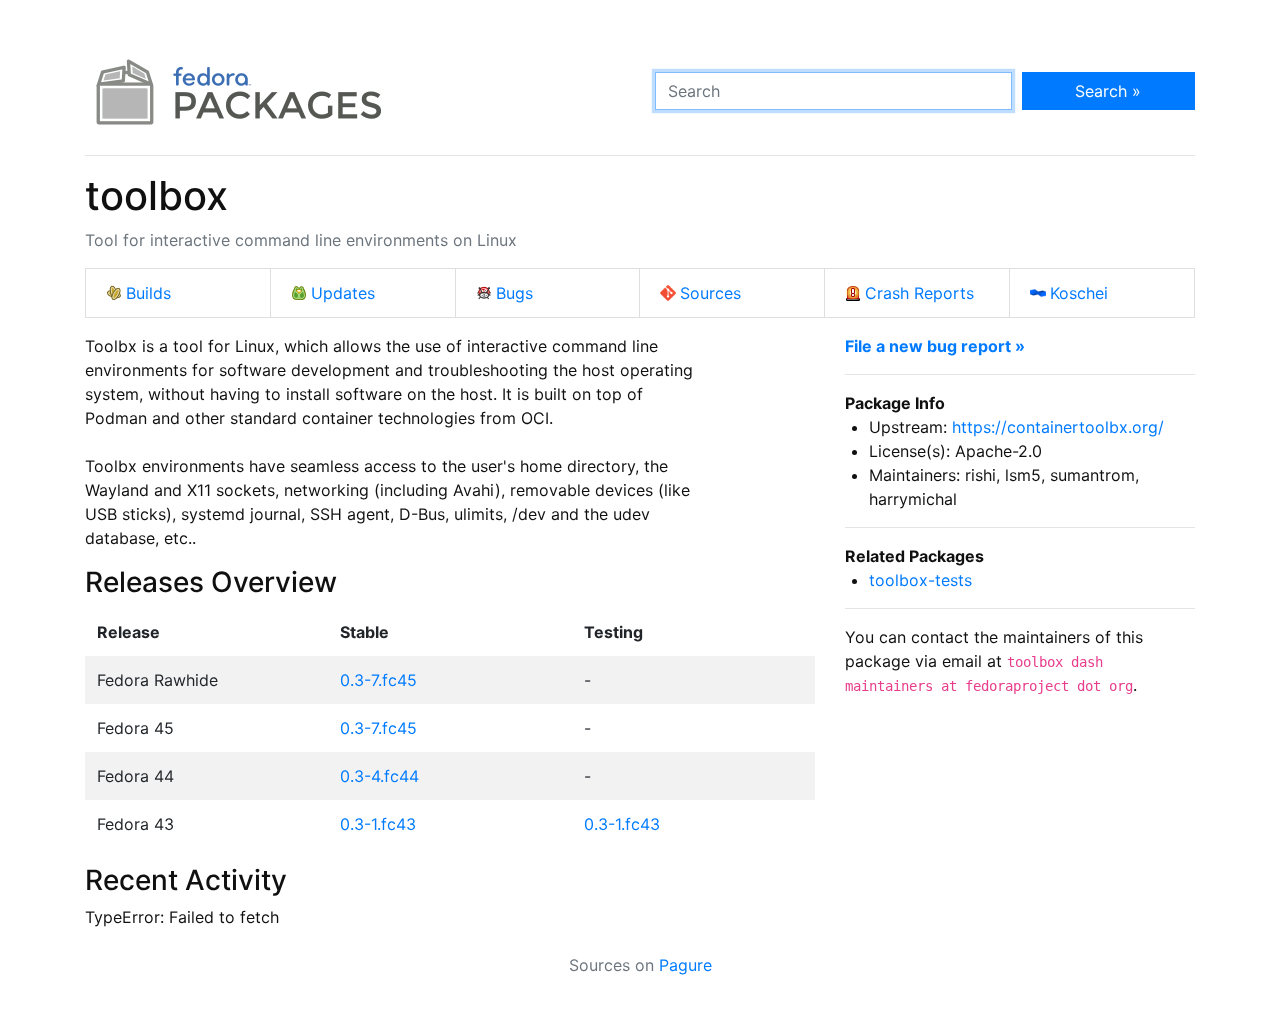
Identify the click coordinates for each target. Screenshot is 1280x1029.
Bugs (514, 293)
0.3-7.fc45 (378, 680)
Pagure (685, 965)
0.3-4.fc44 (379, 776)
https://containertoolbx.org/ (1058, 427)
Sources (710, 293)
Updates (343, 293)
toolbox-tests (920, 580)
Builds (148, 293)
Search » (1108, 91)
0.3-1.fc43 (378, 824)
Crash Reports (919, 293)
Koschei (1079, 293)
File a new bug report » (935, 346)
